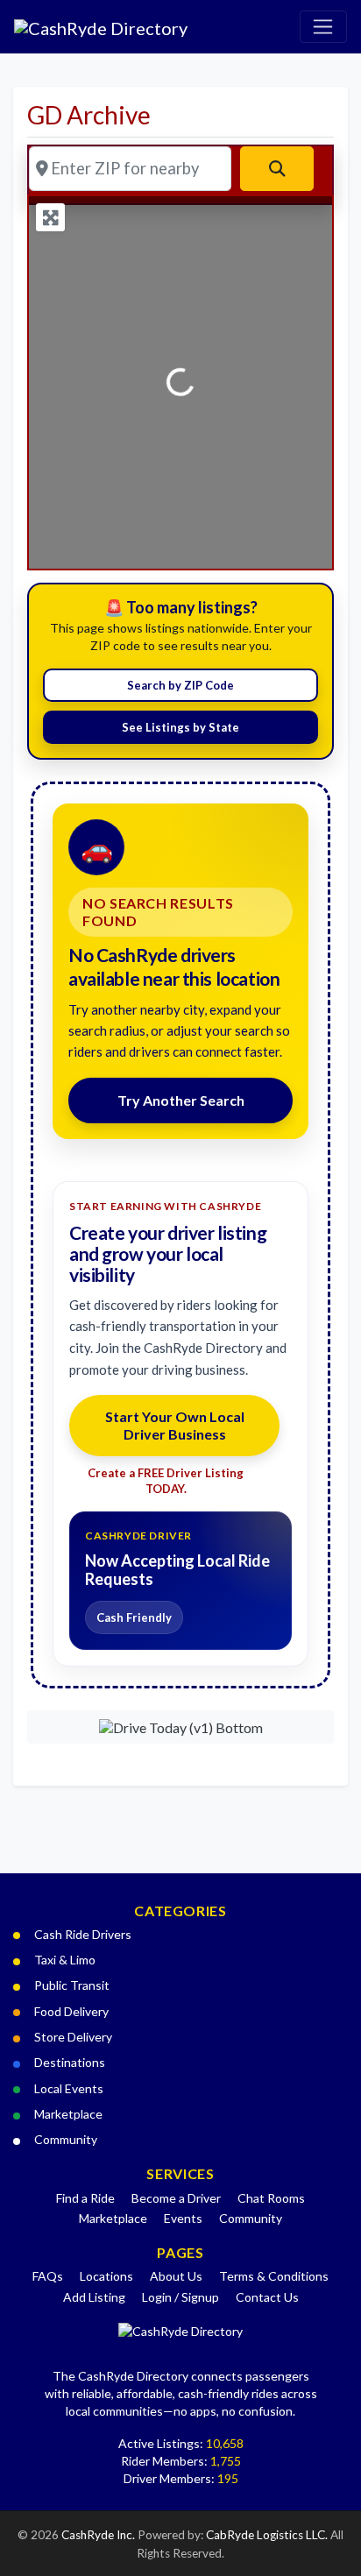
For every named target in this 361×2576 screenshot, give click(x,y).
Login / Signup (180, 2297)
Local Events (69, 2088)
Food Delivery (71, 2011)
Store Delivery (73, 2037)
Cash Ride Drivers (83, 1934)
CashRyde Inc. (99, 2535)
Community (66, 2139)
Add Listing (94, 2297)
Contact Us (267, 2297)
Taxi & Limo (65, 1960)
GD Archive (89, 115)
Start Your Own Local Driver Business (175, 1425)
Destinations (70, 2062)
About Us (176, 2276)
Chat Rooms (271, 2198)
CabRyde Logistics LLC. (268, 2535)
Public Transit (72, 1985)
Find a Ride (85, 2198)
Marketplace (68, 2114)
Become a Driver (176, 2198)
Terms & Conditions (274, 2276)
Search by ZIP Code (180, 685)
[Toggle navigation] (323, 27)
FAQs (48, 2276)
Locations (106, 2276)
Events (183, 2218)
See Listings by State (180, 727)
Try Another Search (181, 1100)
